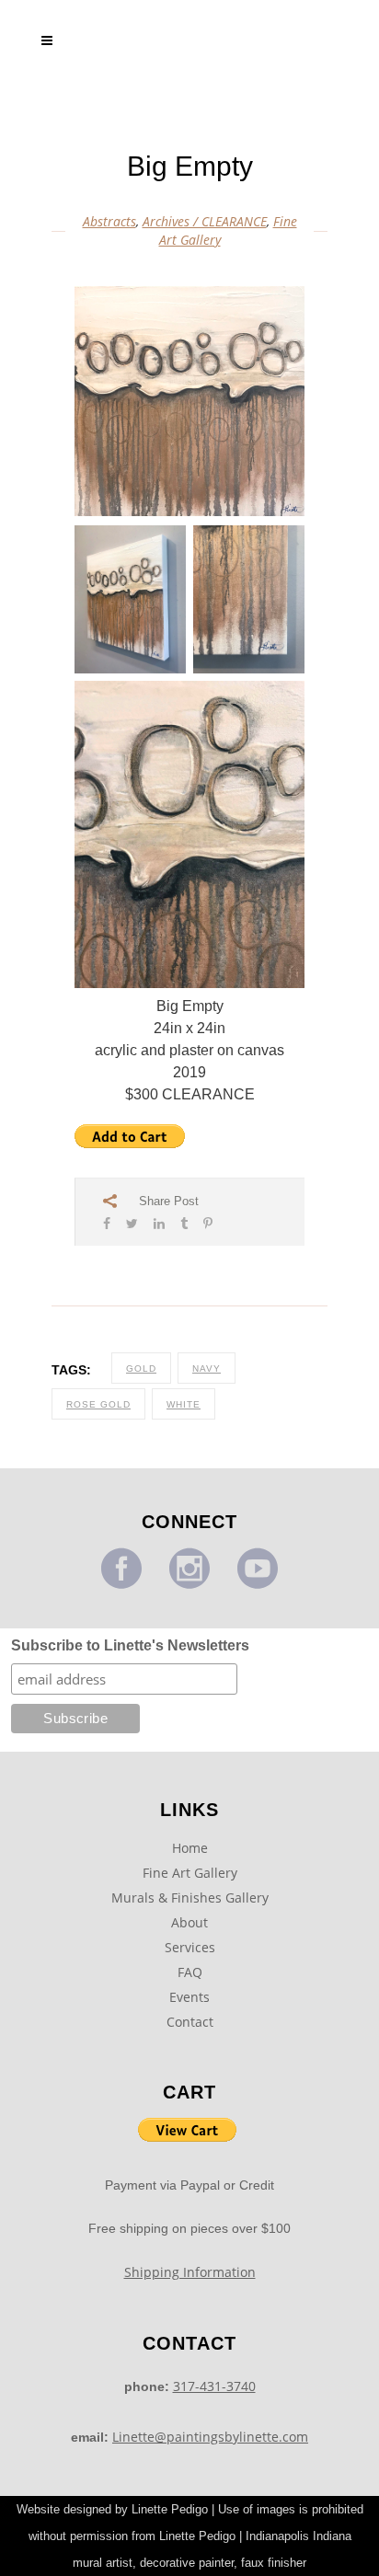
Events (189, 1997)
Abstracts (109, 221)
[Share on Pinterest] (208, 1223)
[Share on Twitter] (132, 1223)
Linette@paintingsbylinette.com (210, 2437)
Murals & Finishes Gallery (190, 1897)
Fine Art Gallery (190, 1873)
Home (190, 1848)
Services (190, 1947)
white (184, 1404)
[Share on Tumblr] (184, 1223)
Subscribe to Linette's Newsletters (130, 1645)
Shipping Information (190, 2272)
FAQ (190, 1972)
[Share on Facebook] (107, 1223)
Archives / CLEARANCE (205, 221)
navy (207, 1368)
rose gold (98, 1404)
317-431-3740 (214, 2386)
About (189, 1922)
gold (141, 1368)
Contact (190, 2022)
